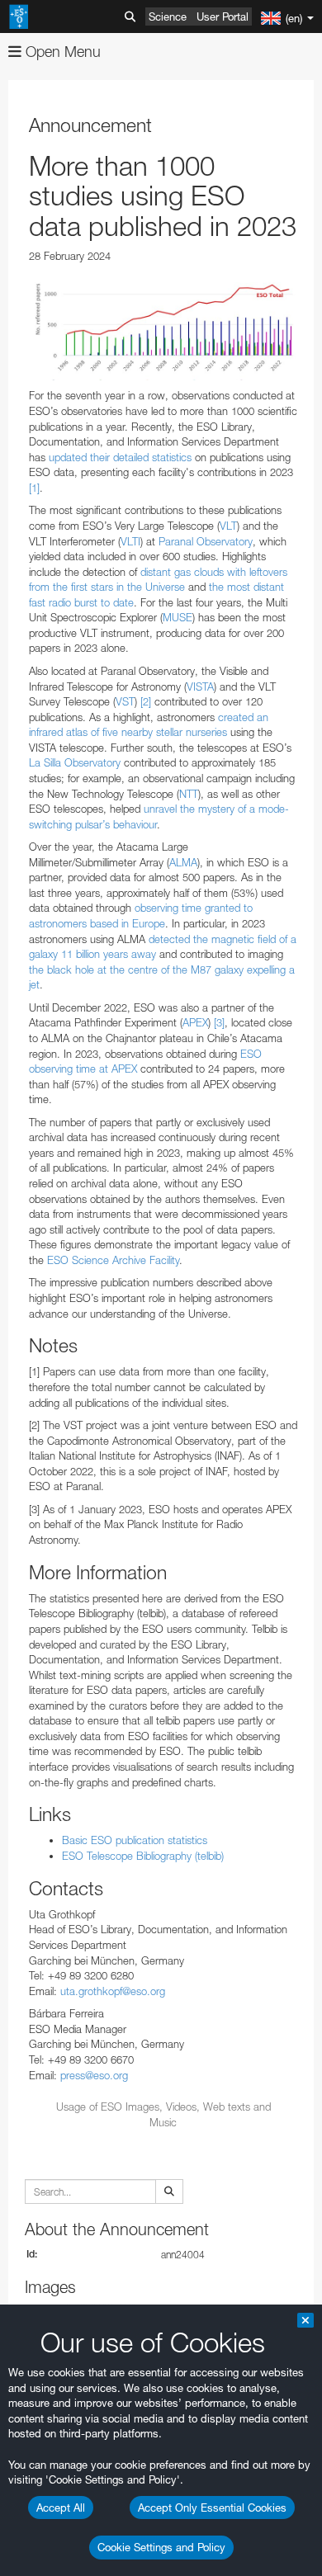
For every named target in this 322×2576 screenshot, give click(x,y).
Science (168, 17)
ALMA (183, 862)
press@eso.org (94, 2075)
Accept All (61, 2508)
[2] (146, 701)
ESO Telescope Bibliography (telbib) (143, 1856)
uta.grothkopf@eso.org (113, 1991)
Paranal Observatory (204, 541)
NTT (189, 794)
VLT (228, 526)
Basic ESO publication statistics (135, 1840)
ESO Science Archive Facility (113, 1260)
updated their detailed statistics (118, 457)
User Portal (223, 17)
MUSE (178, 617)
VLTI (130, 541)
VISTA (200, 686)
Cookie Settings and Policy (161, 2547)
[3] (219, 1022)
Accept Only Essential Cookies (212, 2508)
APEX (195, 1022)
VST (125, 701)
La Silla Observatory (75, 762)
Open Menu (61, 52)
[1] (34, 488)
